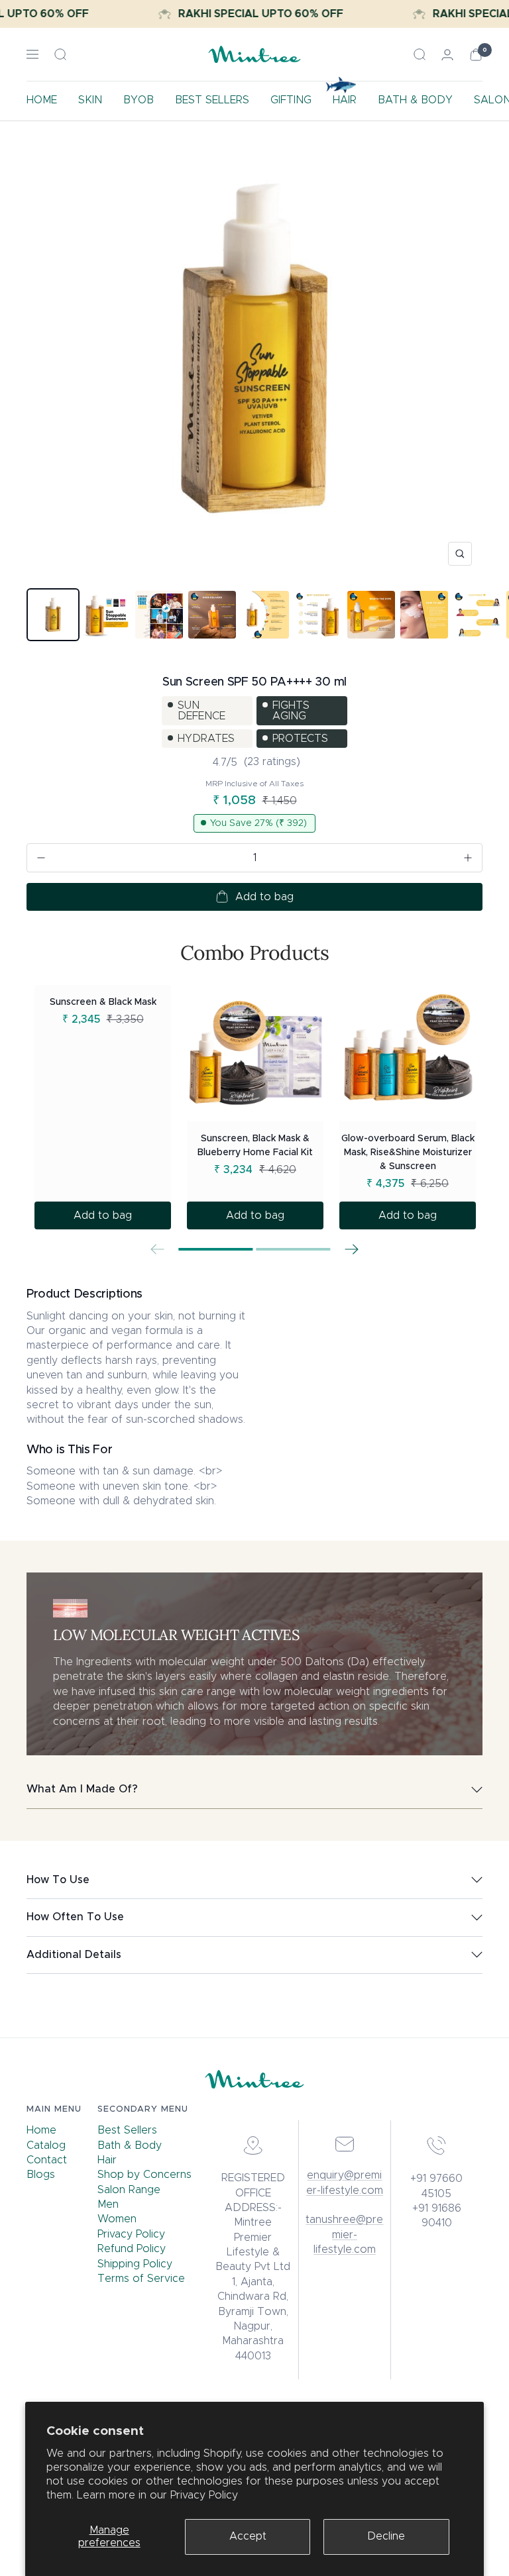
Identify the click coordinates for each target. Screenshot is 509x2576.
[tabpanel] (103, 1107)
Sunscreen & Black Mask (103, 1002)
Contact (47, 2160)
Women (117, 2219)
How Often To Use (75, 1917)
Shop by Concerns (144, 2175)
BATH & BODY (415, 100)
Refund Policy (132, 2249)
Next (352, 1249)
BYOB (139, 100)
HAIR (345, 100)
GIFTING (291, 100)
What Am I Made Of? (82, 1789)
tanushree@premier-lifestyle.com (344, 2235)
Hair (107, 2160)
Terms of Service (141, 2279)
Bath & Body (130, 2145)
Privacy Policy (204, 2495)
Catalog (46, 2145)
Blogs (41, 2175)
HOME (42, 100)
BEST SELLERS (212, 100)
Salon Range (129, 2190)
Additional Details (74, 1955)
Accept (248, 2536)
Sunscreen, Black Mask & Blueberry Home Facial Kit (255, 1146)
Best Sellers (127, 2130)
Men (108, 2204)
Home (41, 2130)
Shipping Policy (135, 2264)
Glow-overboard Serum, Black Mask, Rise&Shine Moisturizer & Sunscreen (408, 1153)
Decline (386, 2536)
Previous (157, 1249)
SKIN (90, 100)
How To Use (58, 1880)
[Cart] (476, 55)
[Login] (447, 55)
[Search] (60, 54)
